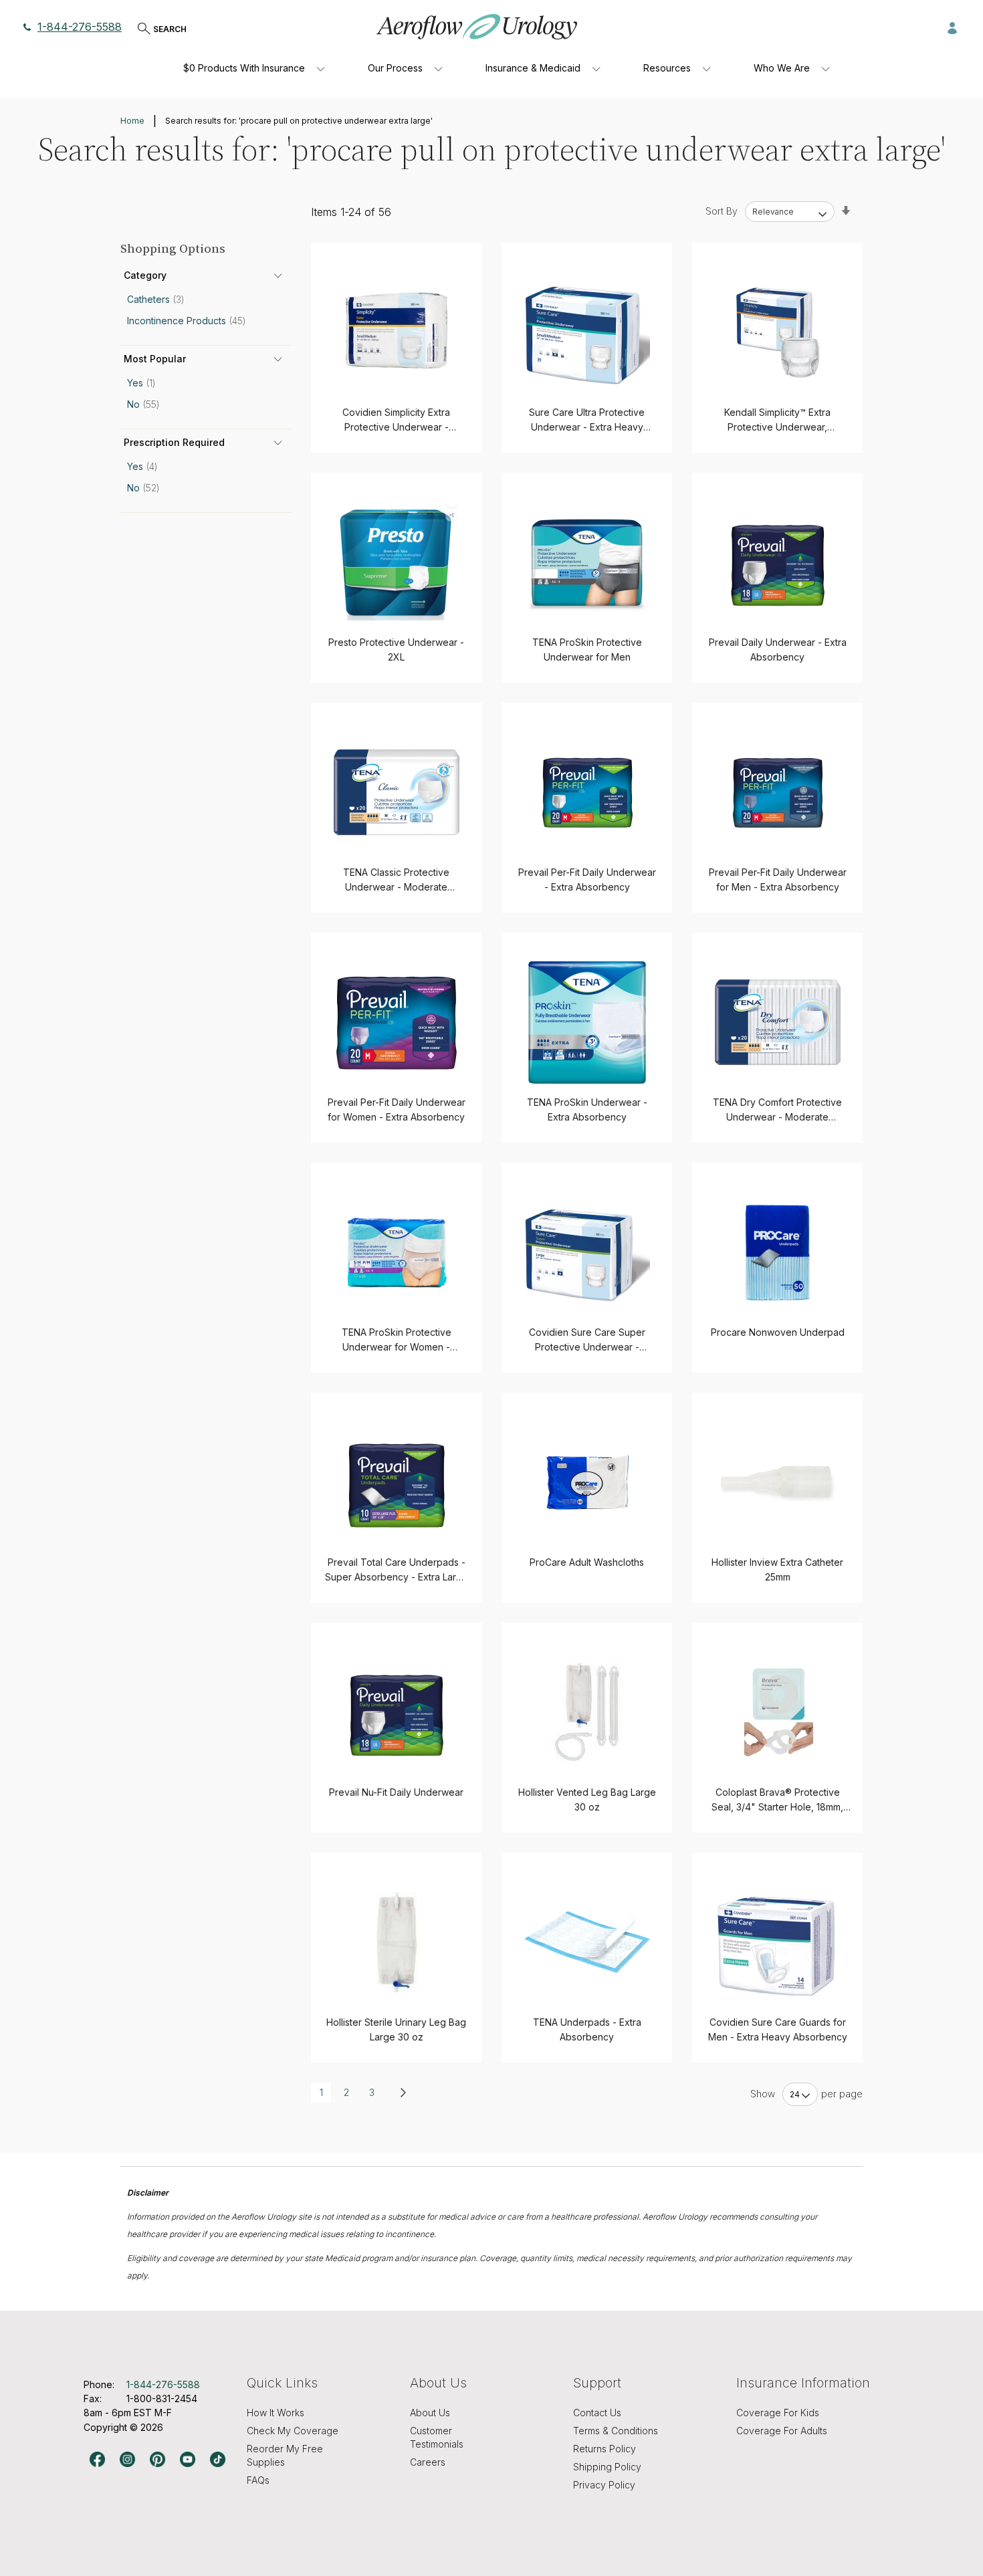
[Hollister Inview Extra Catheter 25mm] (777, 1483)
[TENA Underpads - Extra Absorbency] (587, 1943)
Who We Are (782, 68)
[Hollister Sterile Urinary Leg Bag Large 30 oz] (396, 1943)
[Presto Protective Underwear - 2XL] (396, 563)
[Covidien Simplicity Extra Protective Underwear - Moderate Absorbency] (396, 333)
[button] (952, 27)
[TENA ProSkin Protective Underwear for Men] (587, 563)
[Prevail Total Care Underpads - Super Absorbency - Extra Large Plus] (396, 1483)
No (147, 404)
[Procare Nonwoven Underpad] (777, 1253)
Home (132, 121)
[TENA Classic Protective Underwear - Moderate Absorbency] (396, 793)
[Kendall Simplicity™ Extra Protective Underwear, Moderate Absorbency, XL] (777, 333)
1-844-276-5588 (80, 27)
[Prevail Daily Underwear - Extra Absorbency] (777, 563)
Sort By (722, 211)
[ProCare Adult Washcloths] (587, 1483)
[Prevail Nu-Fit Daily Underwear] (396, 1713)
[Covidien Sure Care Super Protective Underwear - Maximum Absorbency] (587, 1253)
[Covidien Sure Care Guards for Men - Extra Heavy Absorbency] (777, 1943)
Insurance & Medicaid (533, 68)
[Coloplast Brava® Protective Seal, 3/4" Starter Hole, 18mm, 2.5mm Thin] (777, 1713)
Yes (145, 383)
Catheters (160, 299)
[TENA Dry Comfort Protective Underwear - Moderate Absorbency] (777, 1023)
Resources (667, 68)
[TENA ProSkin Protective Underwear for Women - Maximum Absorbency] (396, 1253)
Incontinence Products (191, 321)
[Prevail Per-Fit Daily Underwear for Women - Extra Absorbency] (396, 1023)
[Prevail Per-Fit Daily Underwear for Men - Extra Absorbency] (777, 793)
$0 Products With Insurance (244, 68)
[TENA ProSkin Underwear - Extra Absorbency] (587, 1023)
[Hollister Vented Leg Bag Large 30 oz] (587, 1713)
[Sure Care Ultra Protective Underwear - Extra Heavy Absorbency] (587, 333)
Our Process (395, 68)
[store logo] (477, 27)
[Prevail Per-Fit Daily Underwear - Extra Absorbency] (587, 793)
